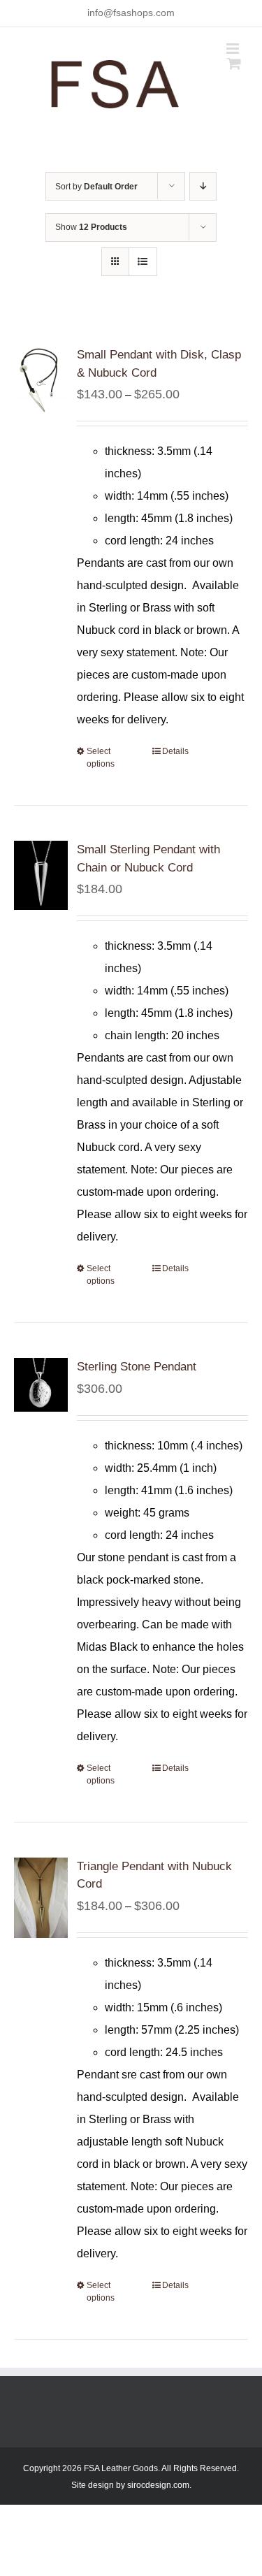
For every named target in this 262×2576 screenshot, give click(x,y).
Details (175, 751)
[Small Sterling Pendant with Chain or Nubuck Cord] (41, 875)
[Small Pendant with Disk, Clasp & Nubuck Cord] (41, 381)
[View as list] (143, 262)
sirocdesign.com (158, 2485)
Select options (101, 758)
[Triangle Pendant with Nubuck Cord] (41, 1898)
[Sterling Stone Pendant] (41, 1385)
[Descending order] (203, 186)
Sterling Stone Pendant (137, 1367)
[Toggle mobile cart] (234, 63)
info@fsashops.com (131, 13)
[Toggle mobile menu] (234, 49)
